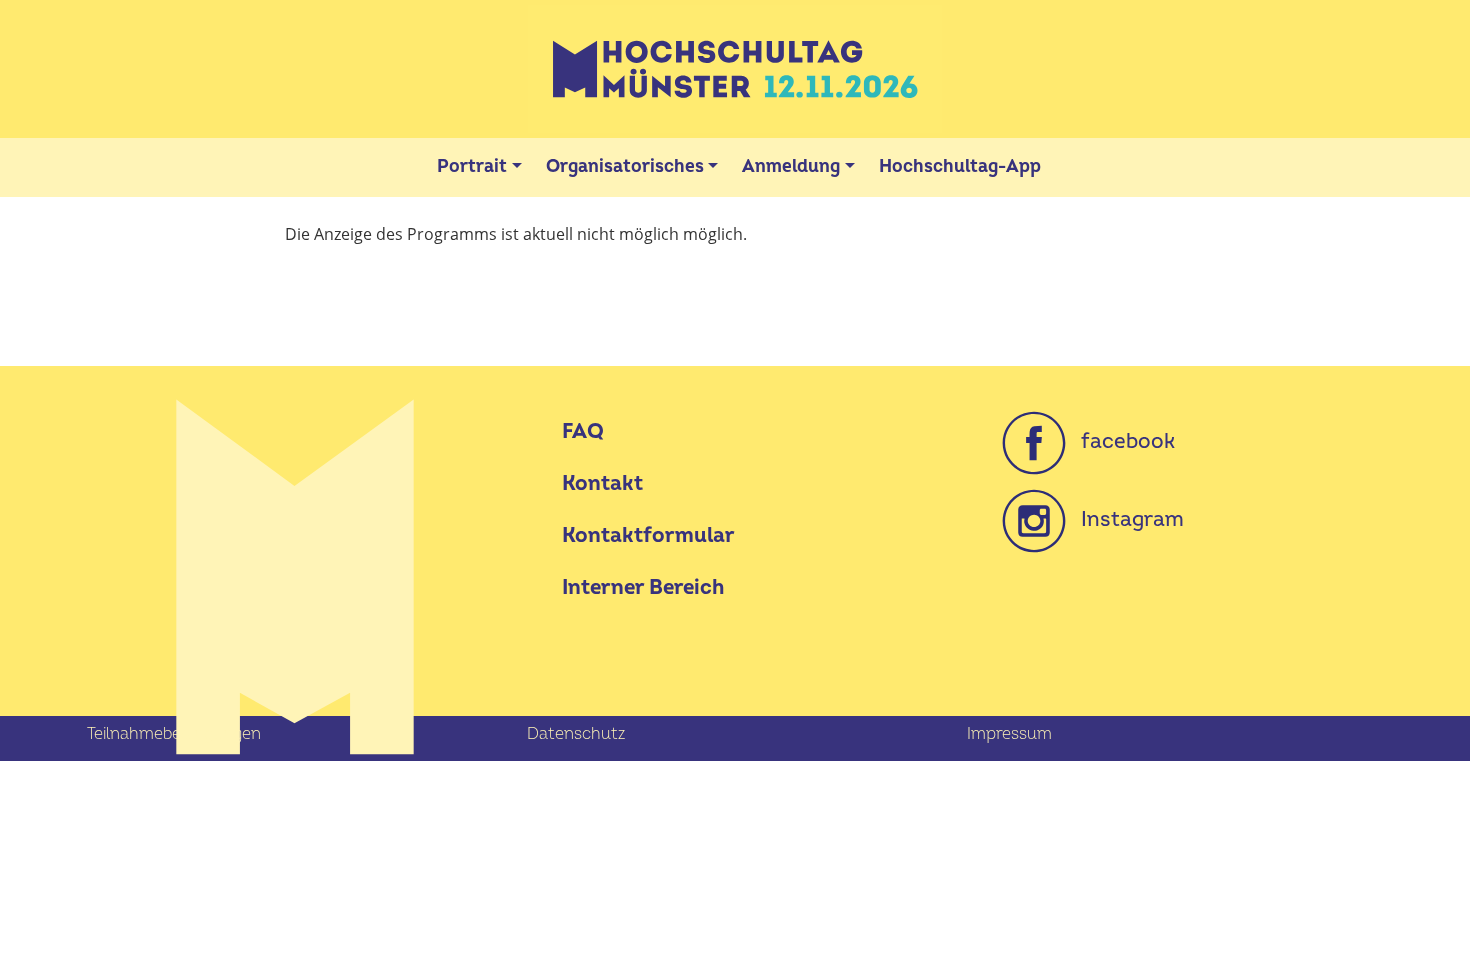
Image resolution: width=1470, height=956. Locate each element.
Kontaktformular (648, 535)
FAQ (583, 431)
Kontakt (602, 483)
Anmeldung (791, 166)
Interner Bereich (643, 587)
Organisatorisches (625, 166)
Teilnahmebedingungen (174, 734)
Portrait (472, 166)
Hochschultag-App (960, 166)
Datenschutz (576, 734)
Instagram (1125, 519)
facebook (1120, 441)
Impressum (1009, 734)
